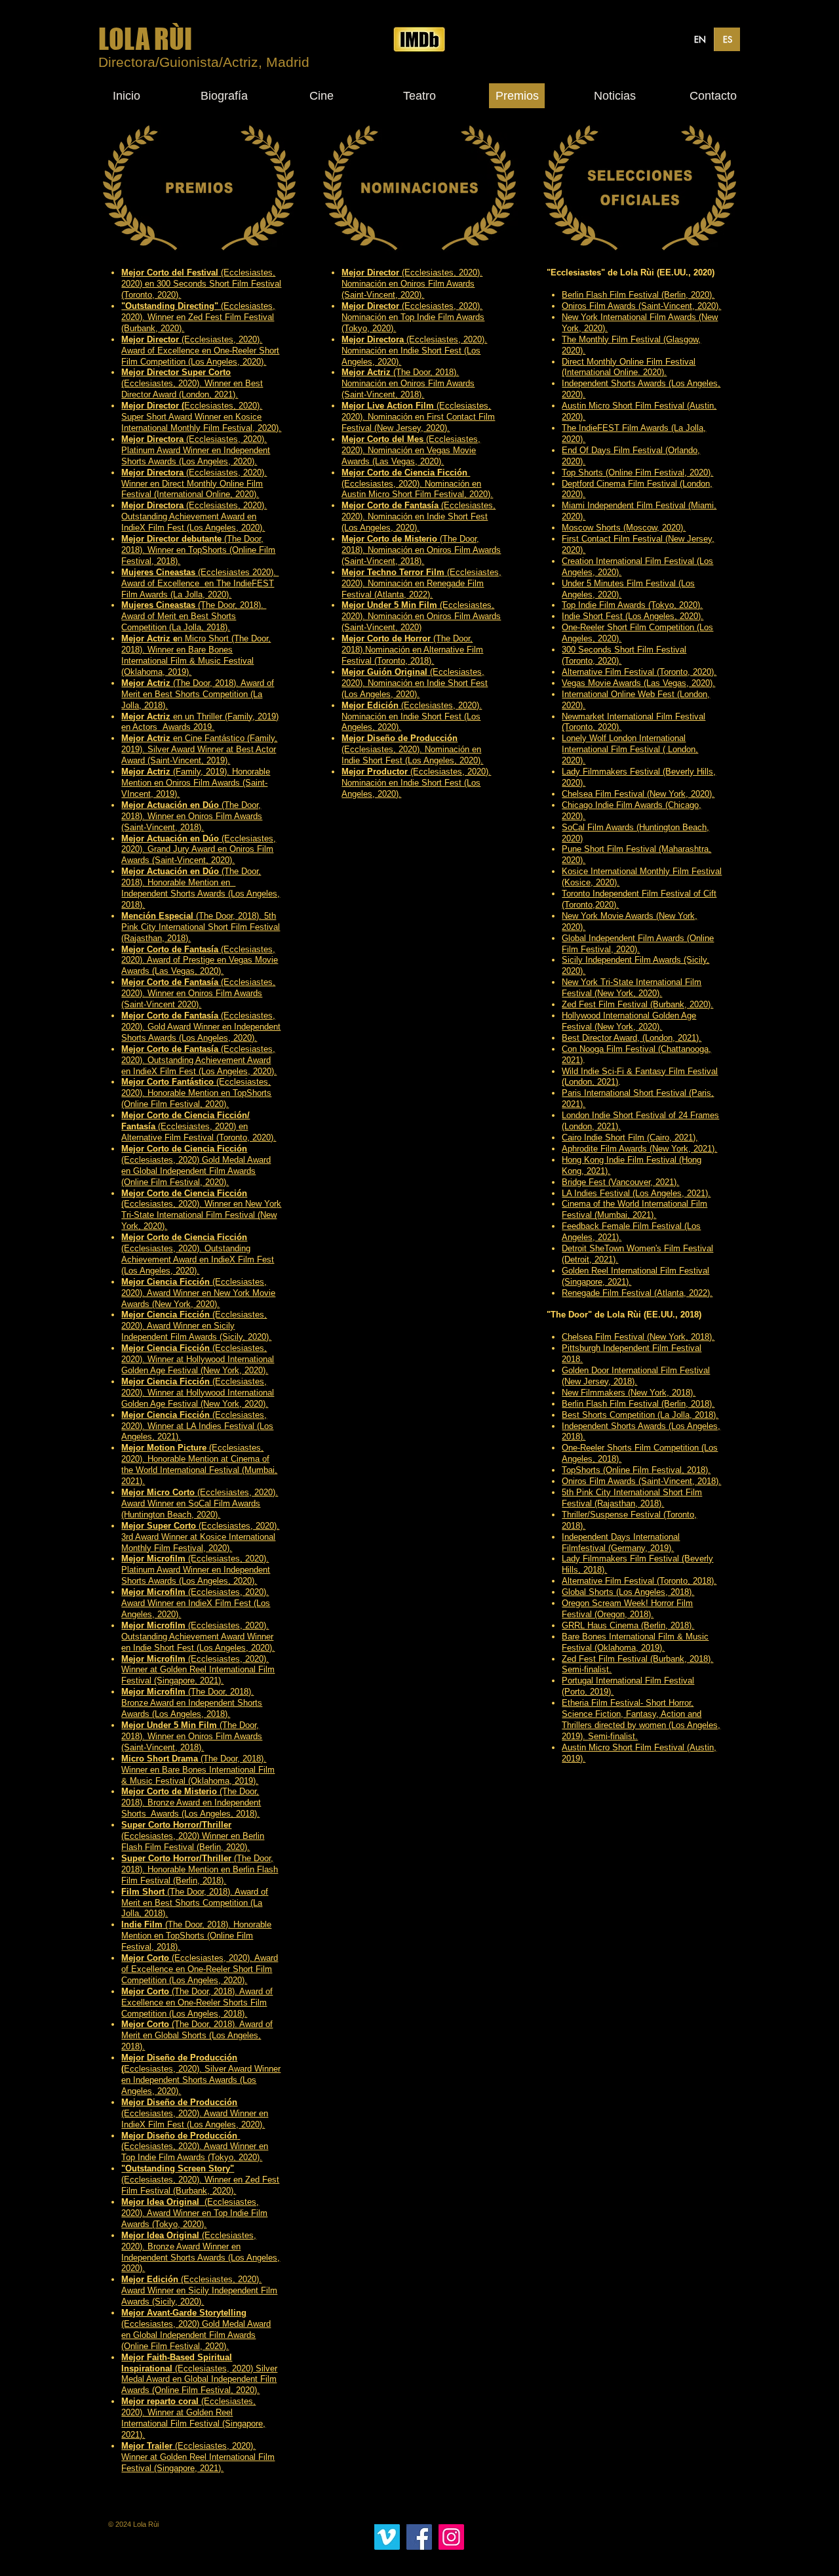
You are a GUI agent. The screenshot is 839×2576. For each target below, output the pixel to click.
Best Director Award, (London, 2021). (632, 1038)
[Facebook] (419, 2537)
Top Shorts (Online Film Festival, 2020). (637, 473)
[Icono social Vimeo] (387, 2537)
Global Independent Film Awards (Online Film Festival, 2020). (638, 944)
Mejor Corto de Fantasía (170, 982)
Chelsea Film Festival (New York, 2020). (638, 794)
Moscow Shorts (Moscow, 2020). (624, 528)
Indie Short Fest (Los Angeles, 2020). (633, 616)
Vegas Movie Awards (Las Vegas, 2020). (638, 683)
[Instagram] (451, 2537)
